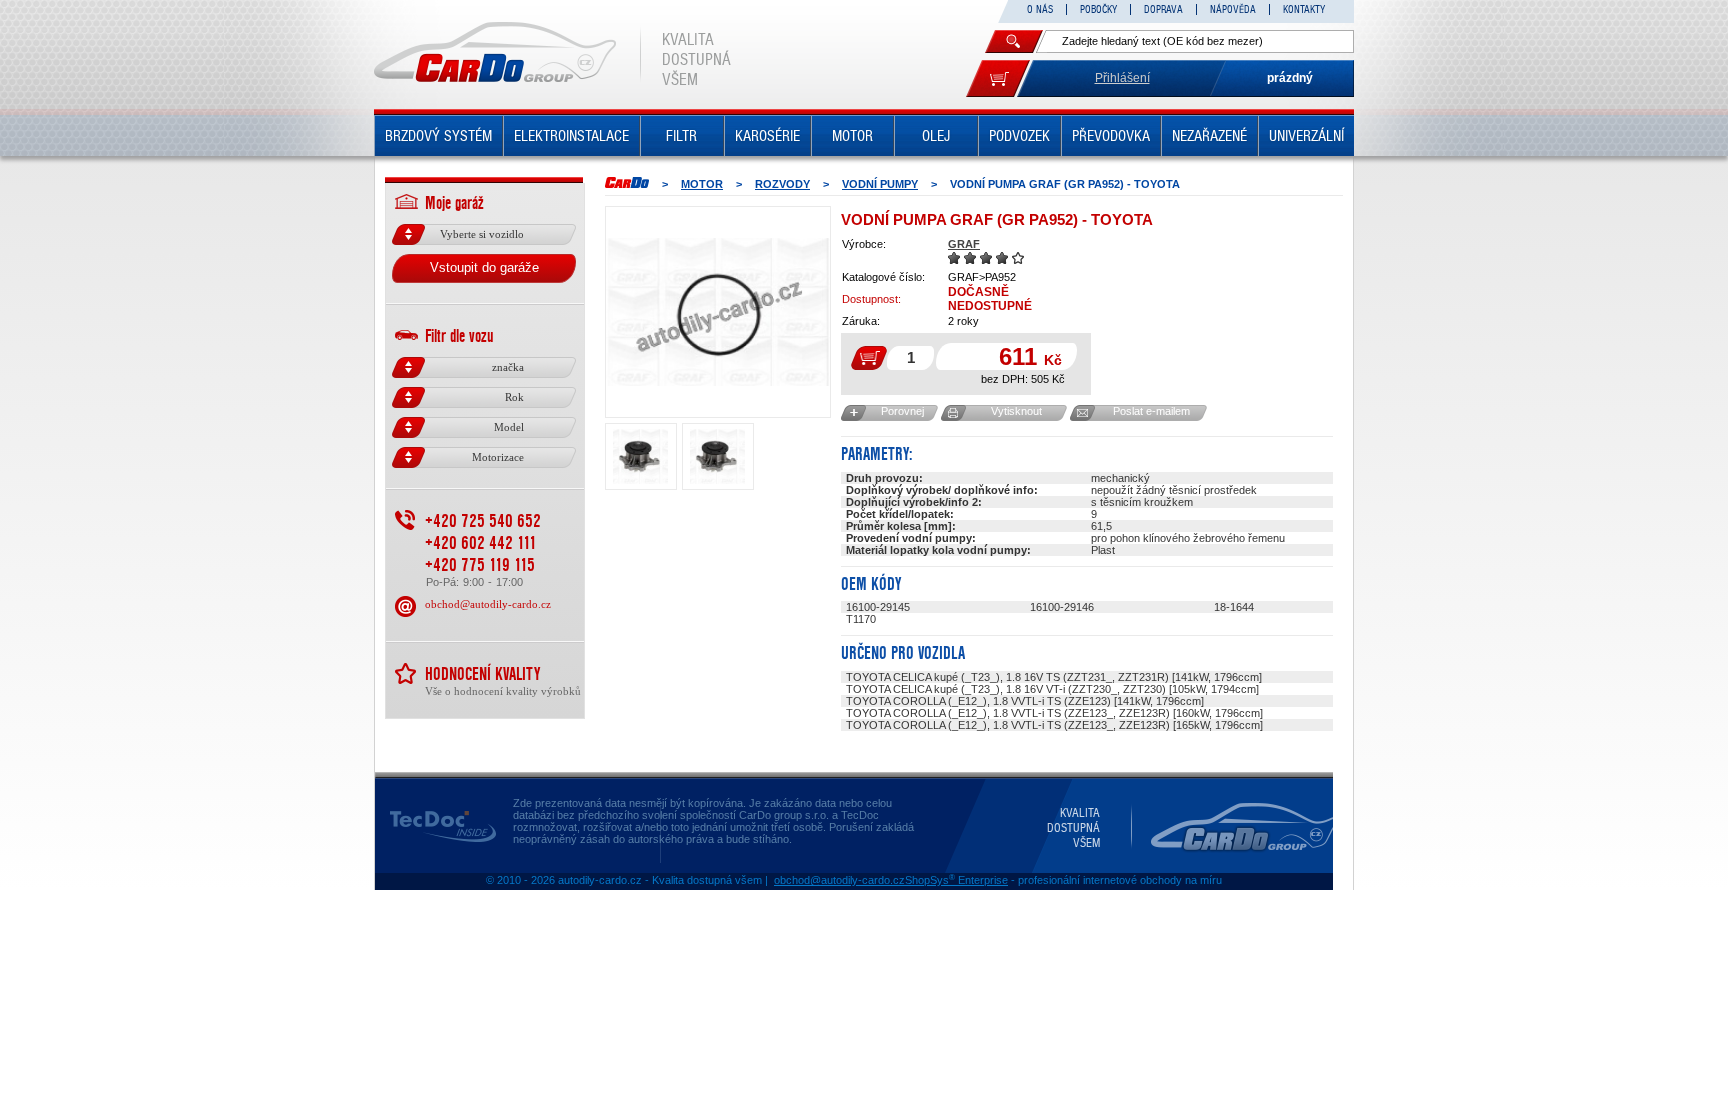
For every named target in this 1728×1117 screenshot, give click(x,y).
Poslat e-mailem (1151, 411)
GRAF (964, 244)
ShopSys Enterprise (956, 880)
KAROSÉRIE (767, 136)
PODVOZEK (1019, 136)
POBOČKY (1098, 9)
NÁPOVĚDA (1233, 9)
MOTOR (852, 136)
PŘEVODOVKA (1111, 136)
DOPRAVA (1163, 9)
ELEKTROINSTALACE (571, 136)
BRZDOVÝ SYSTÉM (438, 136)
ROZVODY (782, 184)
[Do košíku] (998, 78)
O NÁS (1040, 9)
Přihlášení (1122, 78)
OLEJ (936, 136)
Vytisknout (1016, 411)
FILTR (681, 136)
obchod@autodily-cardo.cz (488, 604)
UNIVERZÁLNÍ (1306, 136)
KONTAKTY (1304, 9)
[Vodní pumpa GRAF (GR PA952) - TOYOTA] (718, 312)
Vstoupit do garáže (484, 267)
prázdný (1290, 78)
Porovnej (902, 411)
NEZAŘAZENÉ (1209, 136)
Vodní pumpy (880, 184)
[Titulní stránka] (627, 182)
